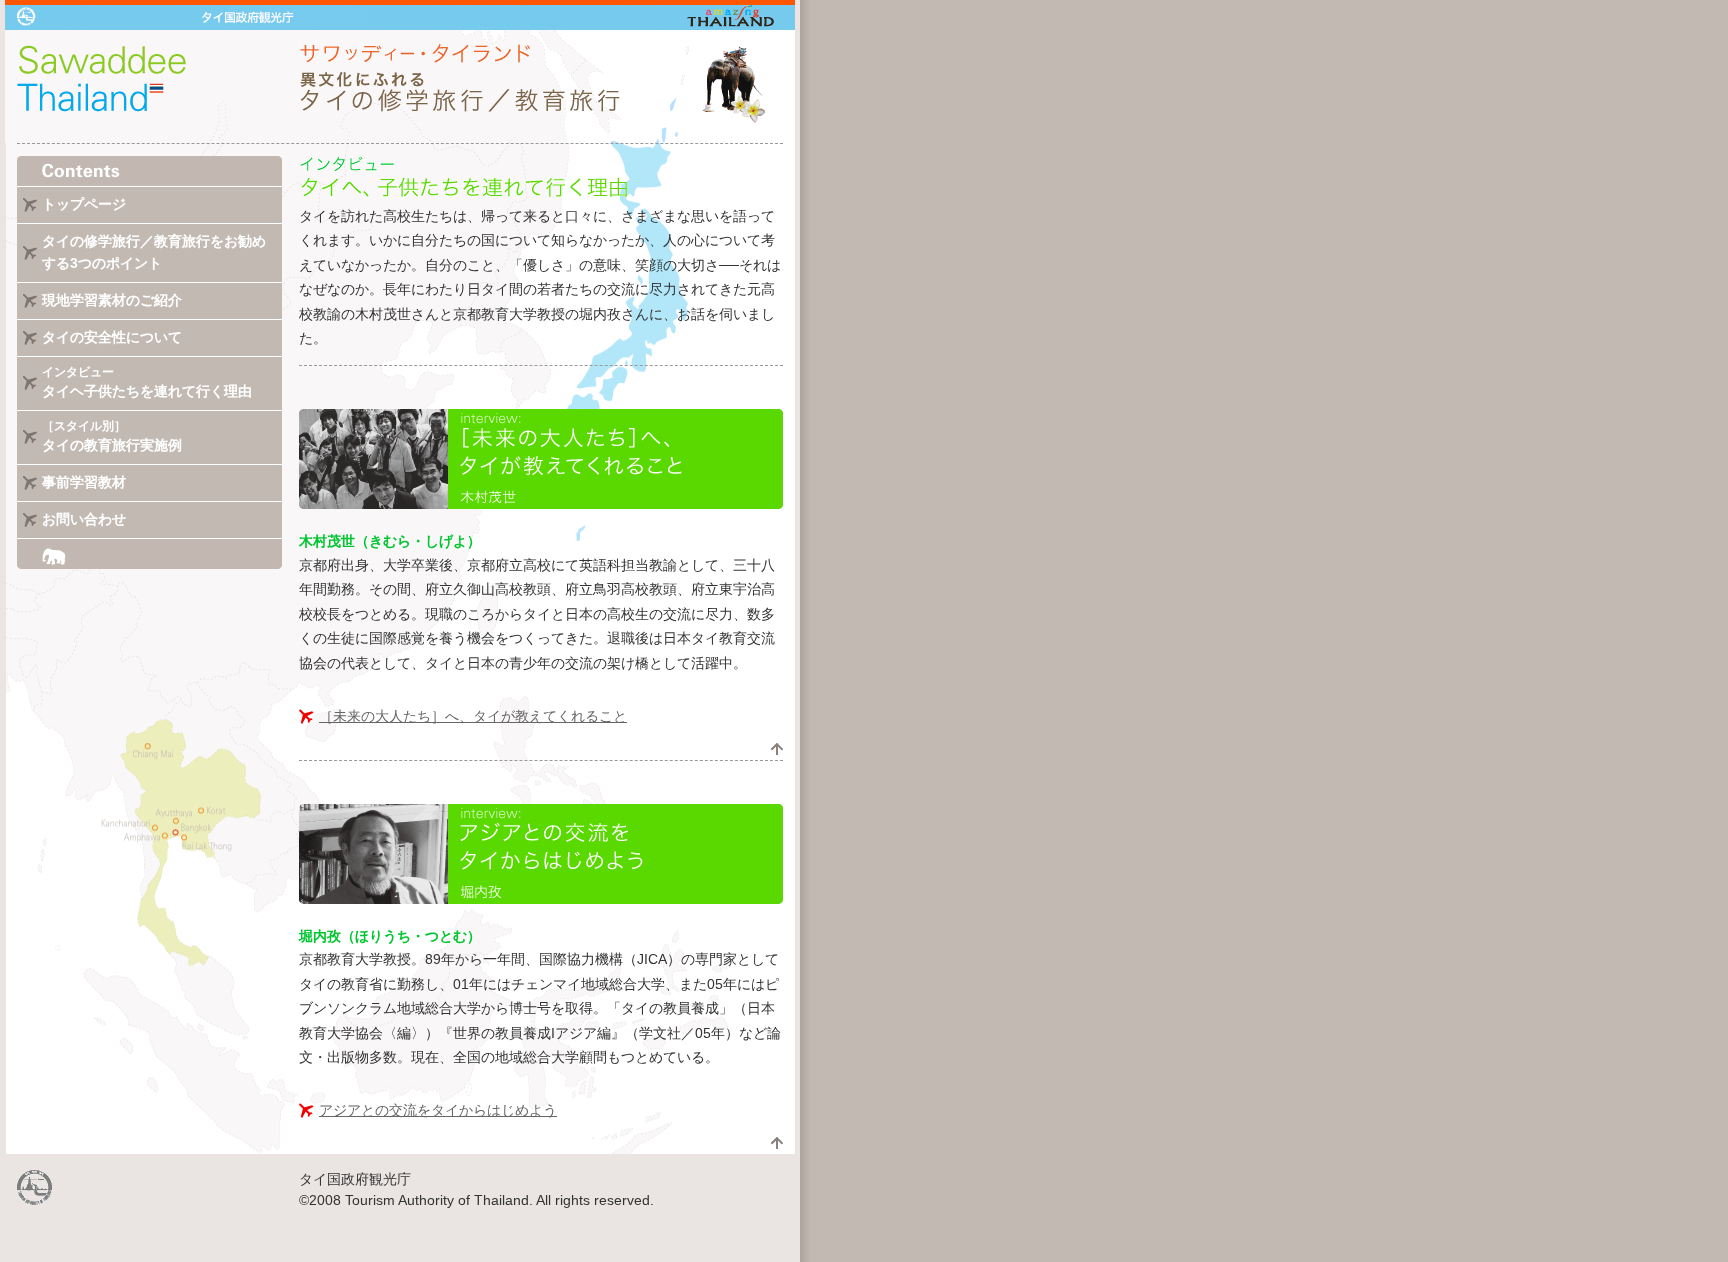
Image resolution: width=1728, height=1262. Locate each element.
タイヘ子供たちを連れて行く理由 (147, 382)
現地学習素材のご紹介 (112, 300)
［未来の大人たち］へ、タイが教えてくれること (473, 716)
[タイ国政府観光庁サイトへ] (35, 1200)
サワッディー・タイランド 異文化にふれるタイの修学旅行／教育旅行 (400, 86)
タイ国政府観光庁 (400, 15)
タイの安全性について (112, 337)
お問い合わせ (84, 519)
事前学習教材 (84, 482)
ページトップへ (777, 749)
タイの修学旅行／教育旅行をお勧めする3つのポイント (154, 252)
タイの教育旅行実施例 (112, 436)
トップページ (84, 204)
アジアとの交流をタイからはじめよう (438, 1110)
